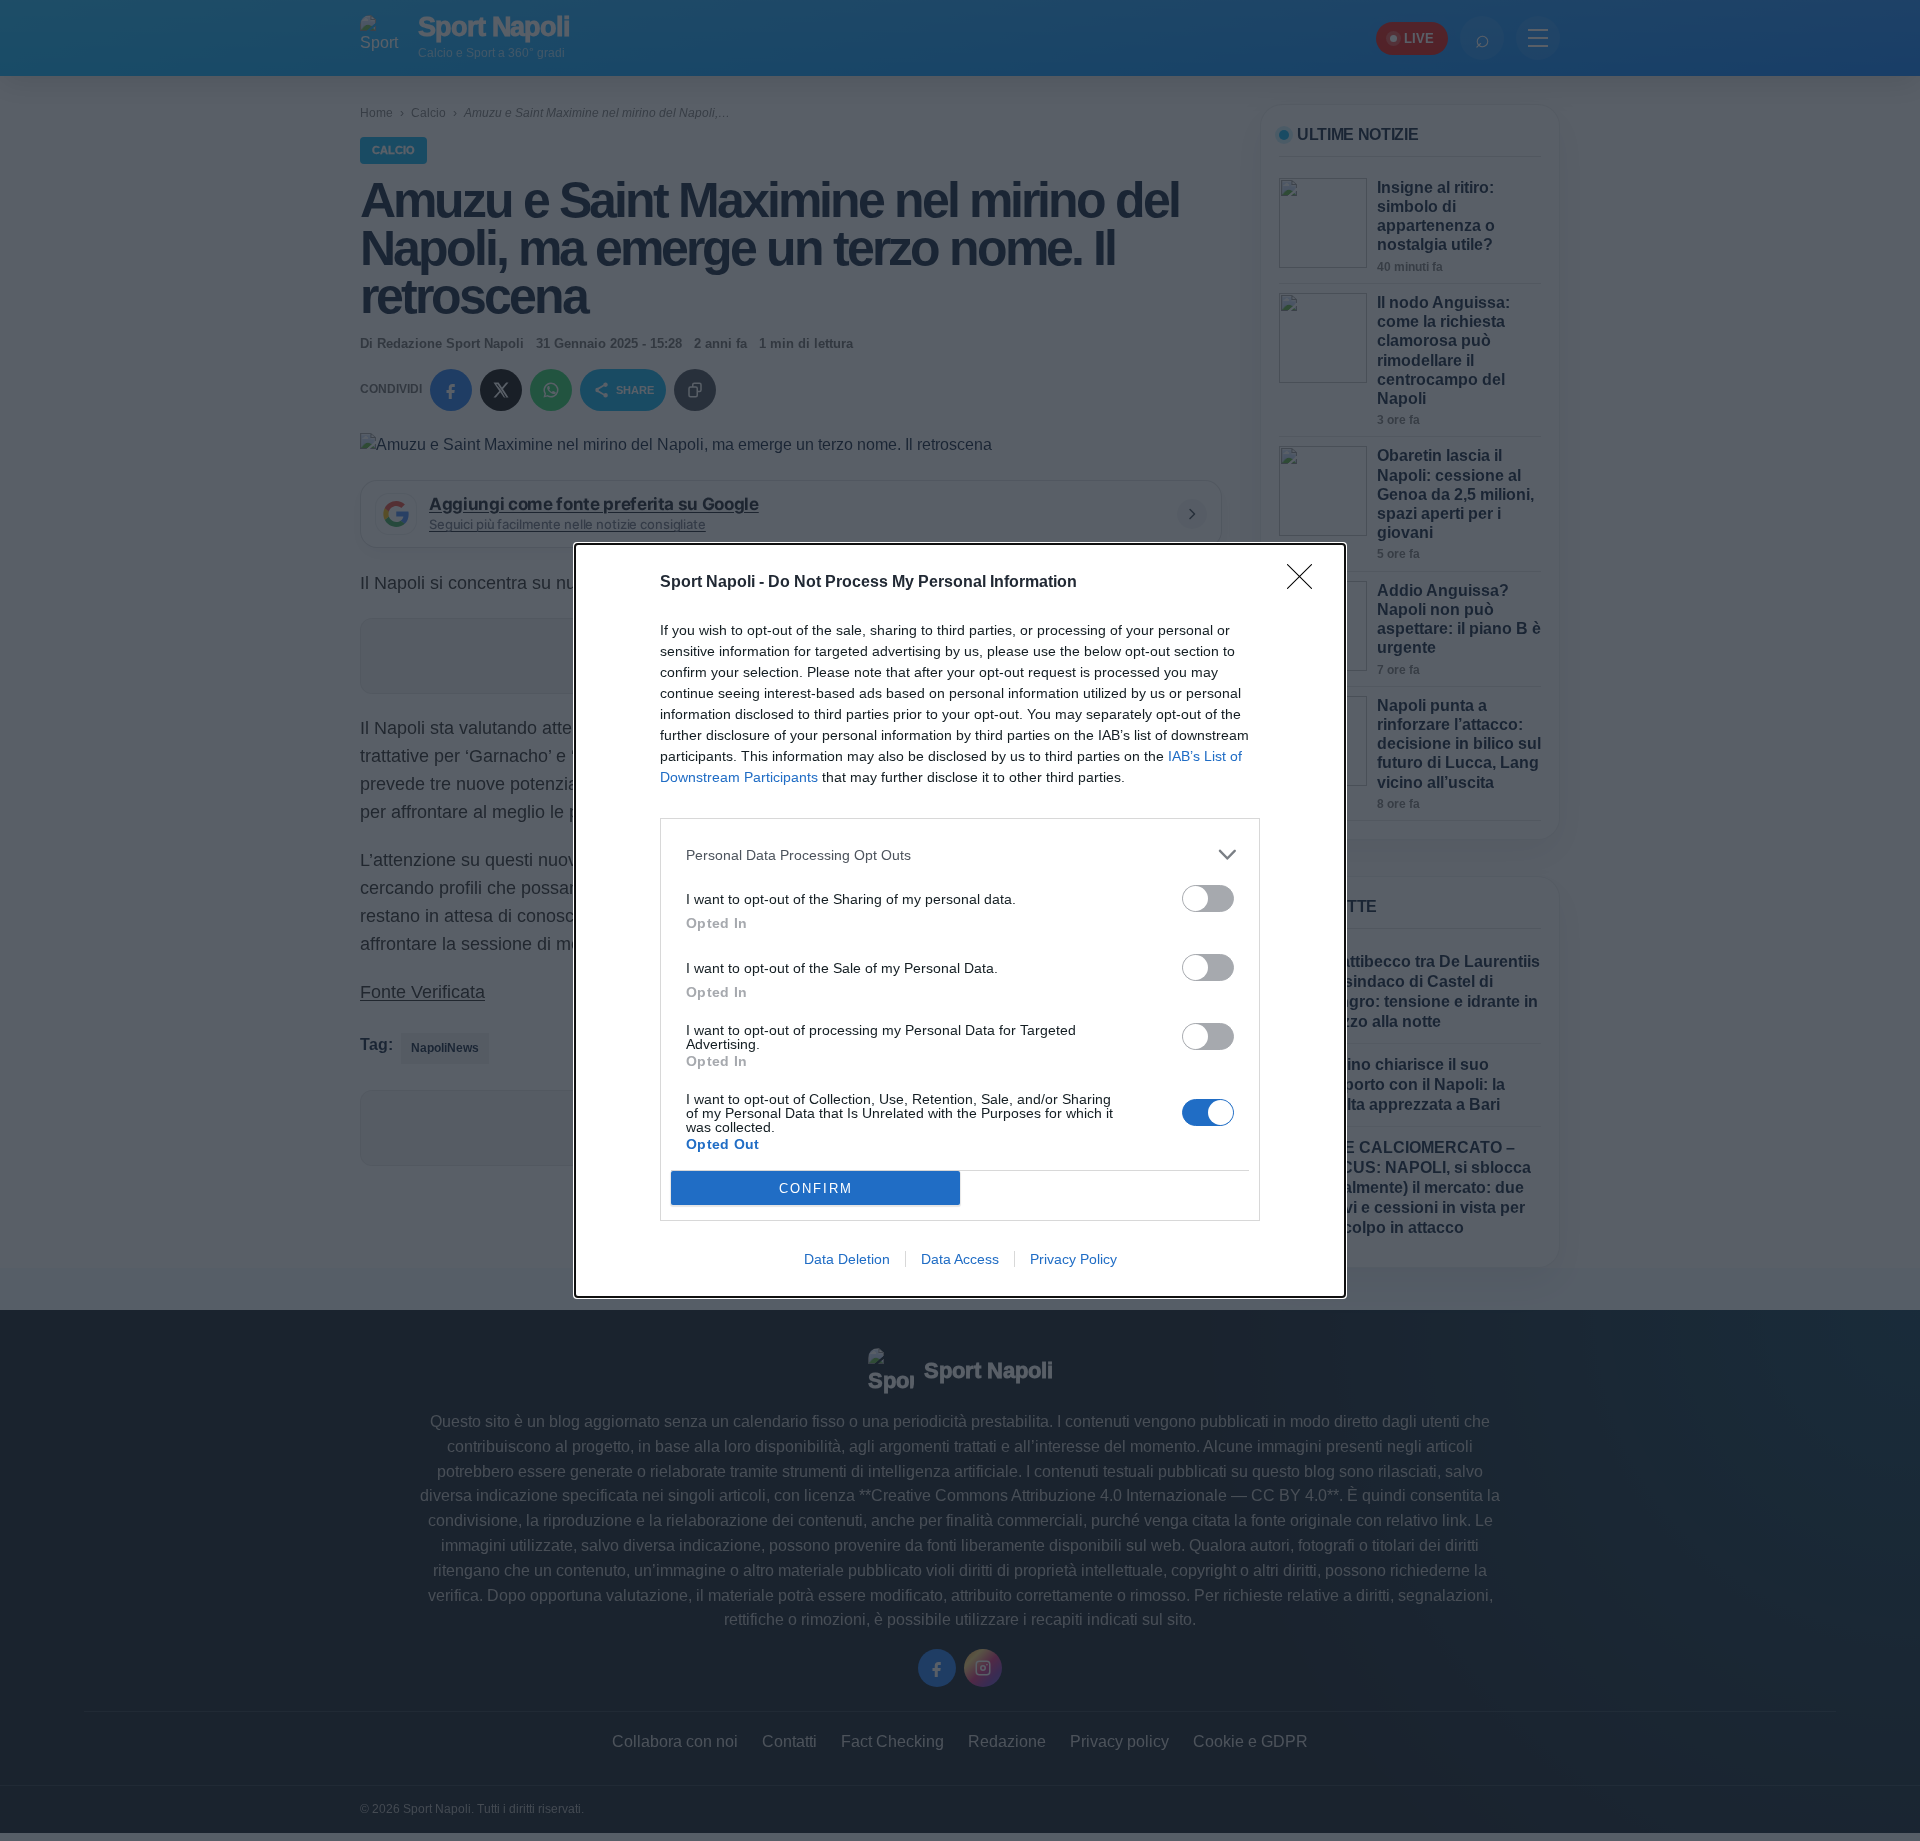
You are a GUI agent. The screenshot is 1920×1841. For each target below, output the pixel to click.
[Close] (1306, 583)
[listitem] (960, 854)
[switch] (1208, 898)
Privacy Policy (1073, 1259)
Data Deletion (847, 1259)
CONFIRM (816, 1188)
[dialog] (960, 920)
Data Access (960, 1259)
